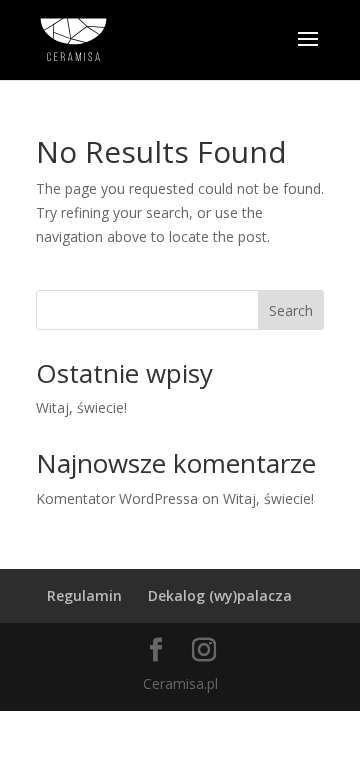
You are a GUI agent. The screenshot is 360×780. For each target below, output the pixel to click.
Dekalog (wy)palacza (220, 595)
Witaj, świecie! (81, 407)
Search (291, 310)
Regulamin (84, 595)
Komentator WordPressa (117, 498)
